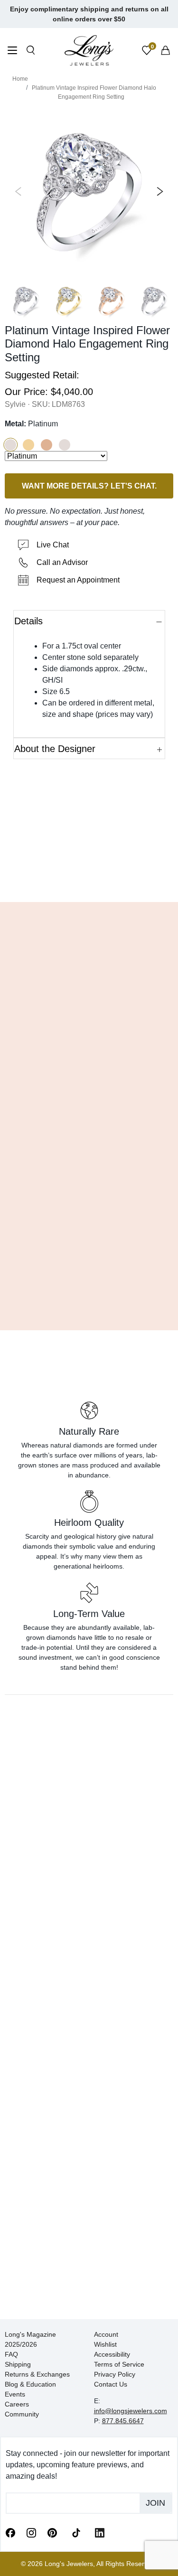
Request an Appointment (78, 580)
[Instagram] (31, 2532)
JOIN (155, 2503)
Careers (17, 2404)
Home (20, 79)
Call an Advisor (62, 562)
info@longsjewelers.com (131, 2411)
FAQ (11, 2354)
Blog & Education (30, 2384)
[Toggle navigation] (12, 52)
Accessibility (112, 2354)
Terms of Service (119, 2364)
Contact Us (111, 2384)
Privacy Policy (115, 2374)
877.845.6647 (123, 2421)
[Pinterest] (52, 2532)
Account (106, 2334)
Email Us (89, 881)
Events (15, 2394)
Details (28, 621)
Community (22, 2414)
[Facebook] (10, 2532)
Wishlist (105, 2344)
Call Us (30, 881)
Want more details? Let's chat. (89, 486)
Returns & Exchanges (37, 2374)
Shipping (18, 2364)
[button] (10, 445)
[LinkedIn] (100, 2532)
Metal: (31, 424)
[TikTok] (76, 2532)
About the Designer (55, 749)
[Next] (158, 191)
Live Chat (53, 545)
